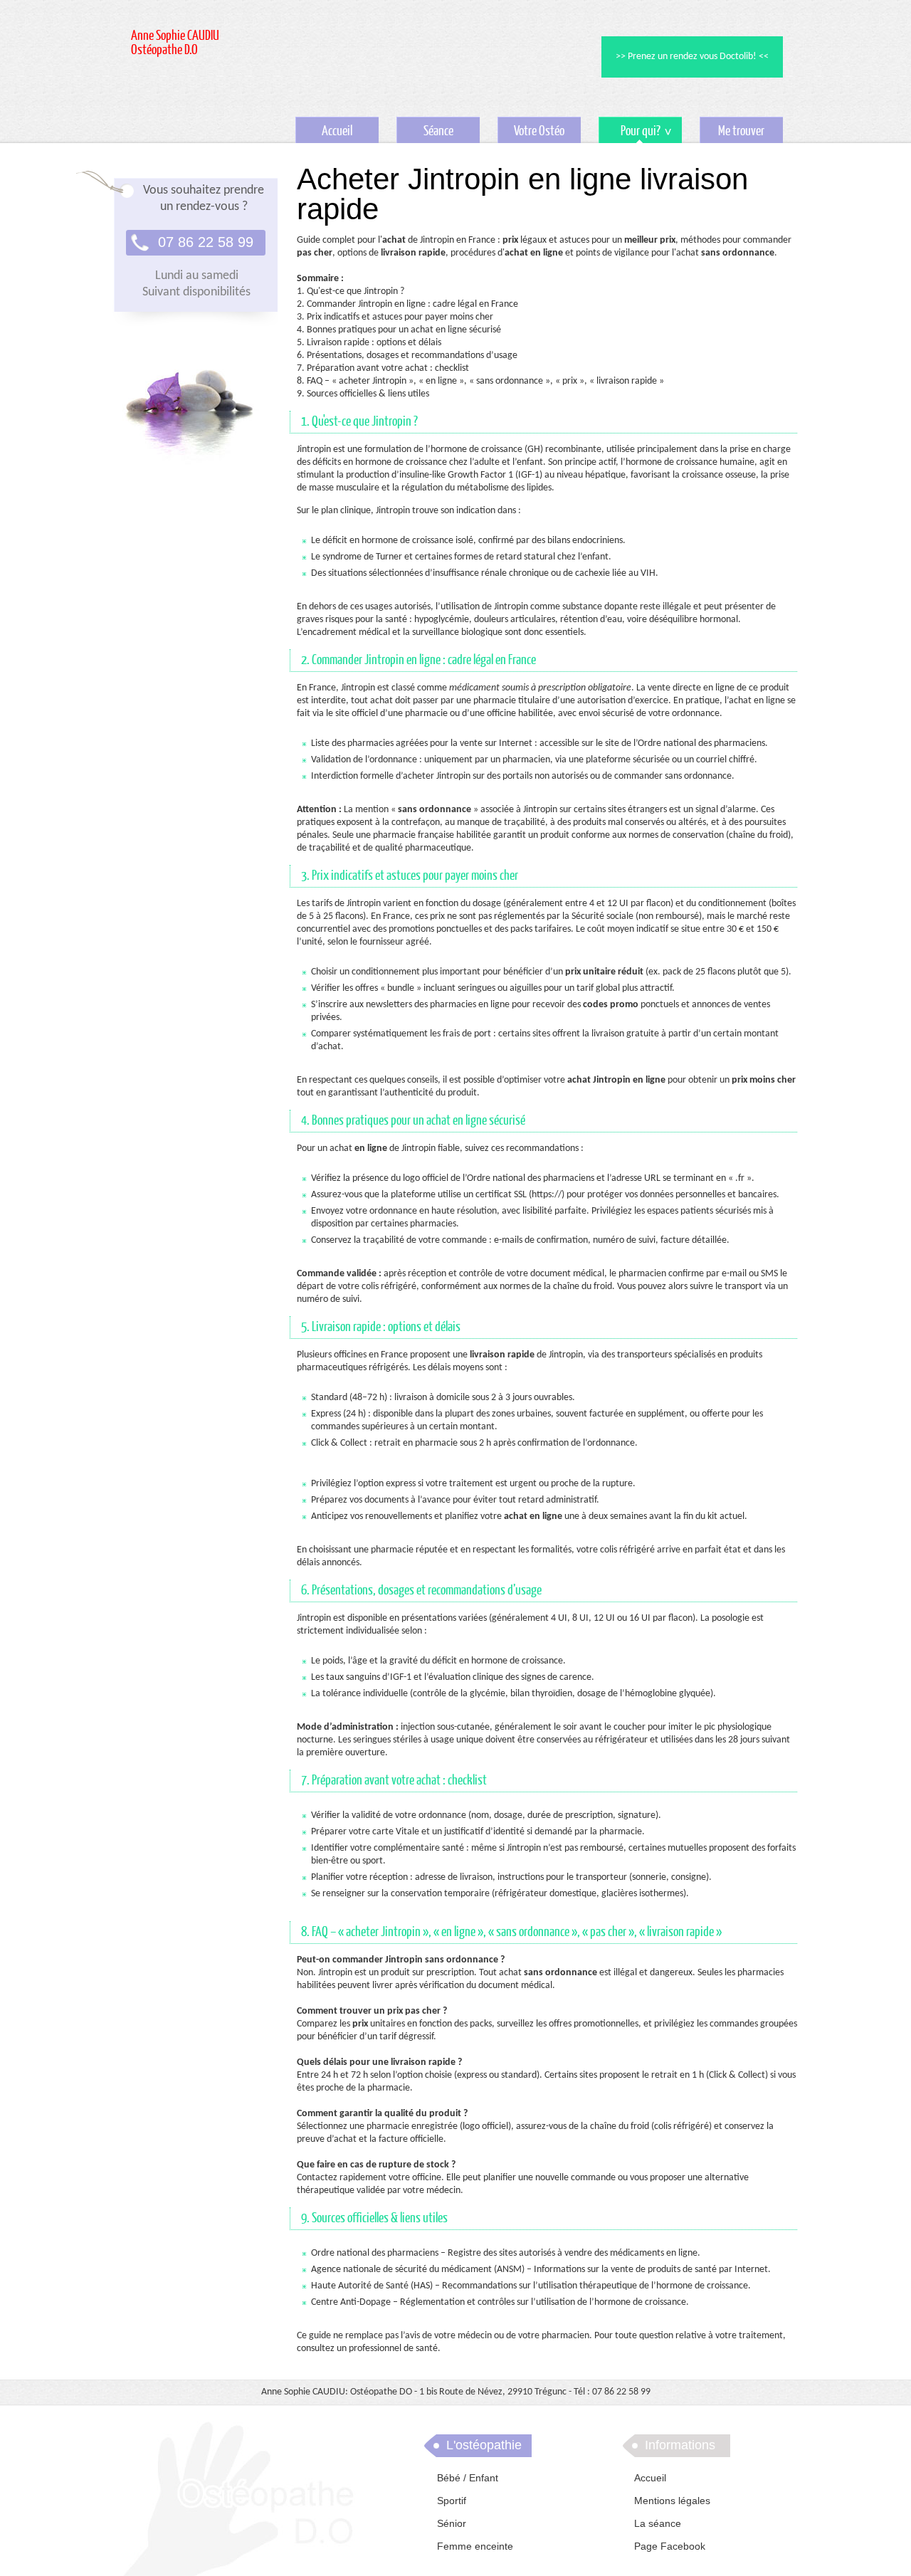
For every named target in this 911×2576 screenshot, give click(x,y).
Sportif (452, 2501)
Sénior (452, 2523)
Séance (438, 131)
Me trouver (741, 131)
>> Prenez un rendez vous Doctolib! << (692, 57)
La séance (658, 2523)
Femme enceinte (475, 2546)
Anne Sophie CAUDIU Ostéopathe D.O (175, 43)
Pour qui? (630, 133)
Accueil (337, 131)
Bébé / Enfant (468, 2478)
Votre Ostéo (539, 131)
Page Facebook (670, 2546)
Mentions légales (672, 2501)
